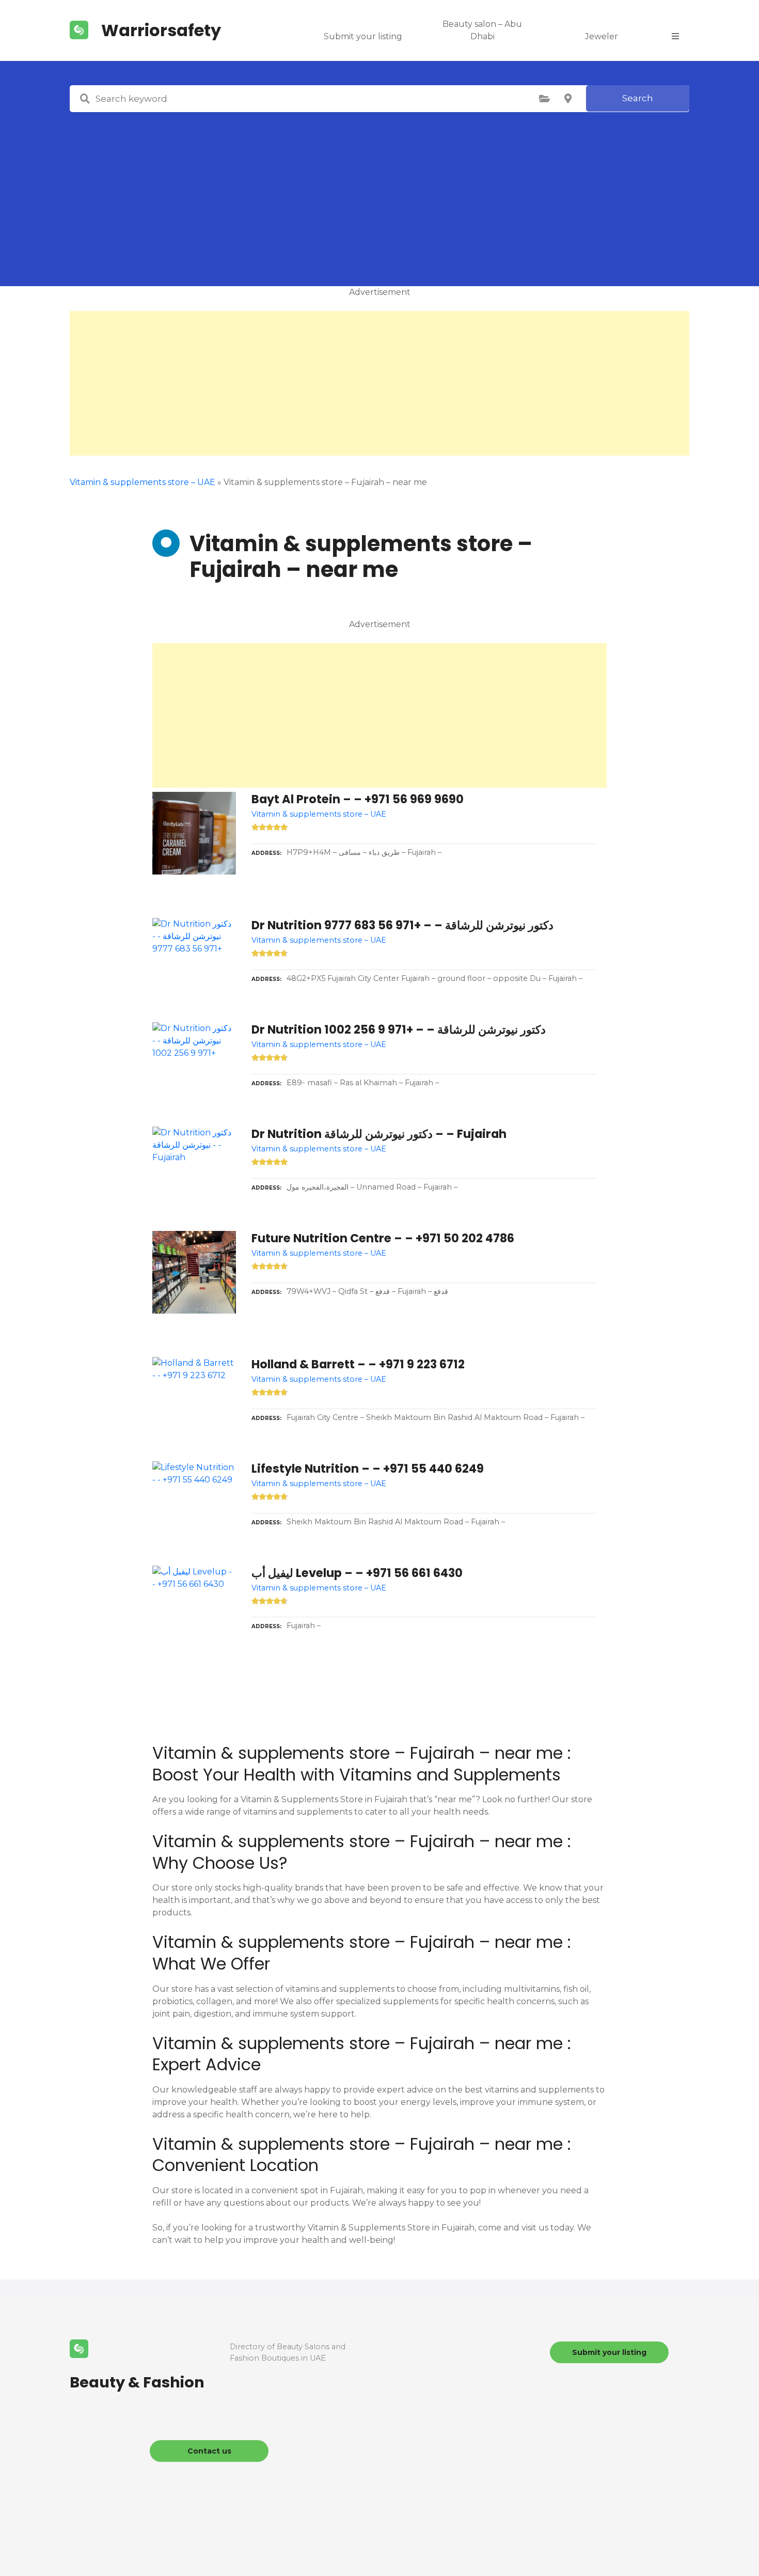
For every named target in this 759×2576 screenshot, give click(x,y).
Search (638, 98)
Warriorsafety (161, 30)
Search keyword (85, 99)
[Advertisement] (379, 190)
